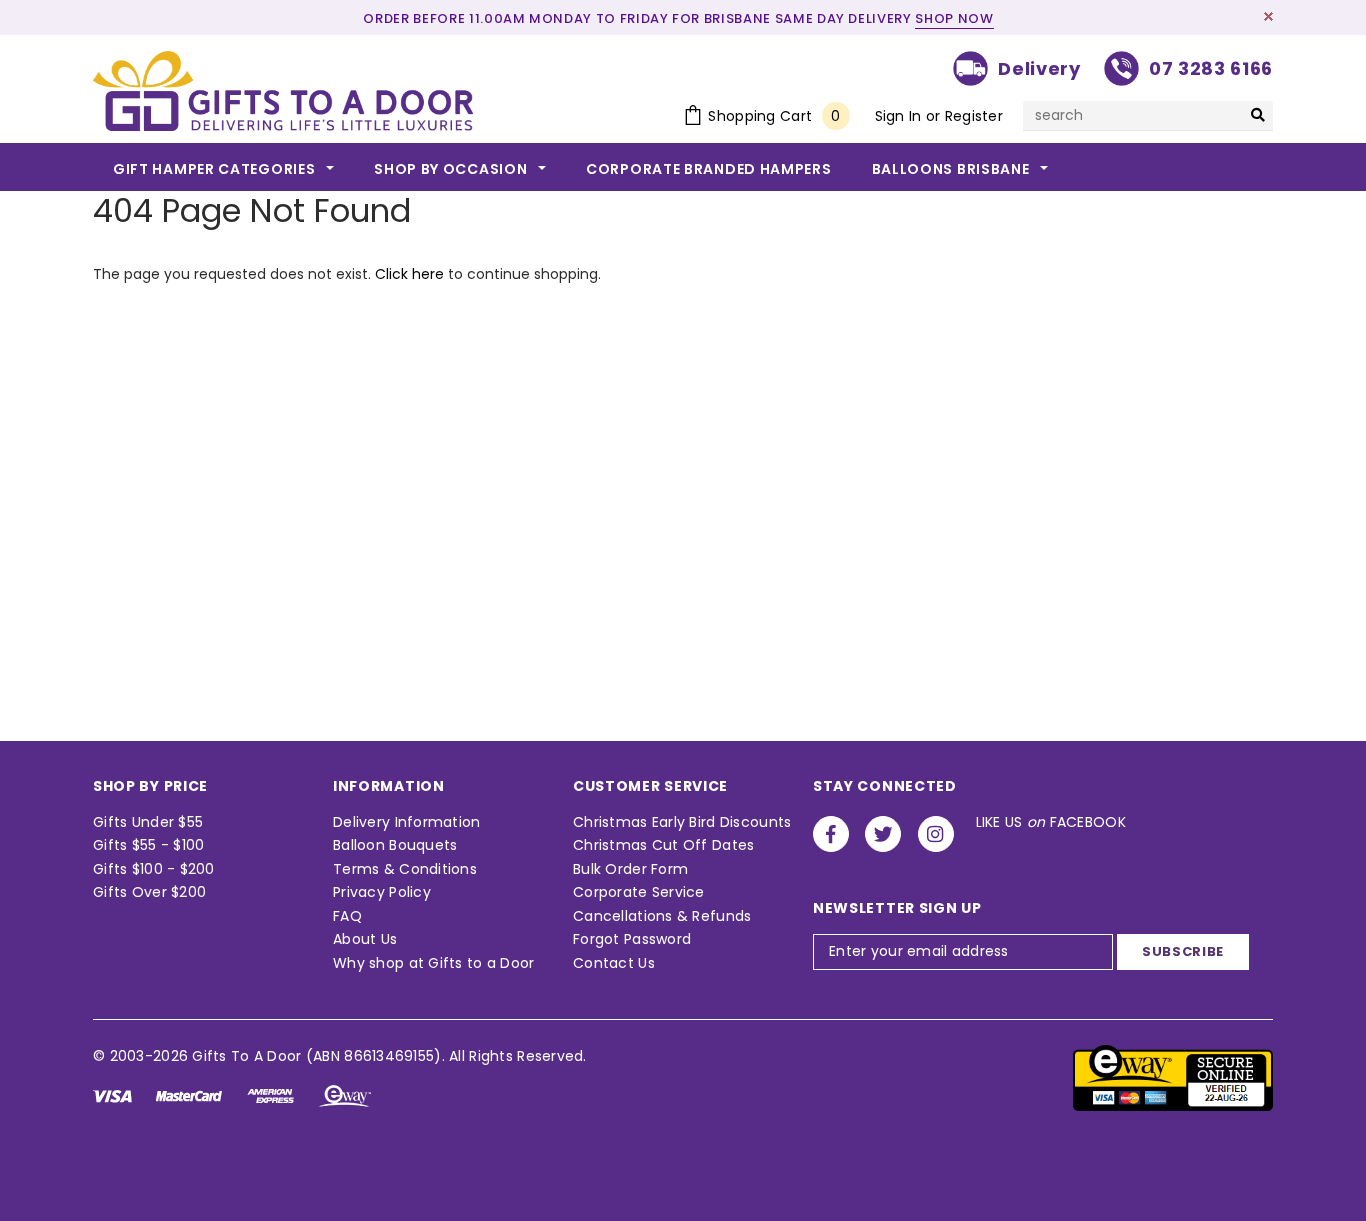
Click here (411, 274)
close (1268, 16)
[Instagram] (936, 834)
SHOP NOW (954, 18)
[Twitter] (883, 834)
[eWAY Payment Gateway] (1173, 1077)
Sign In (898, 116)
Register (974, 116)
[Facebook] (831, 834)
